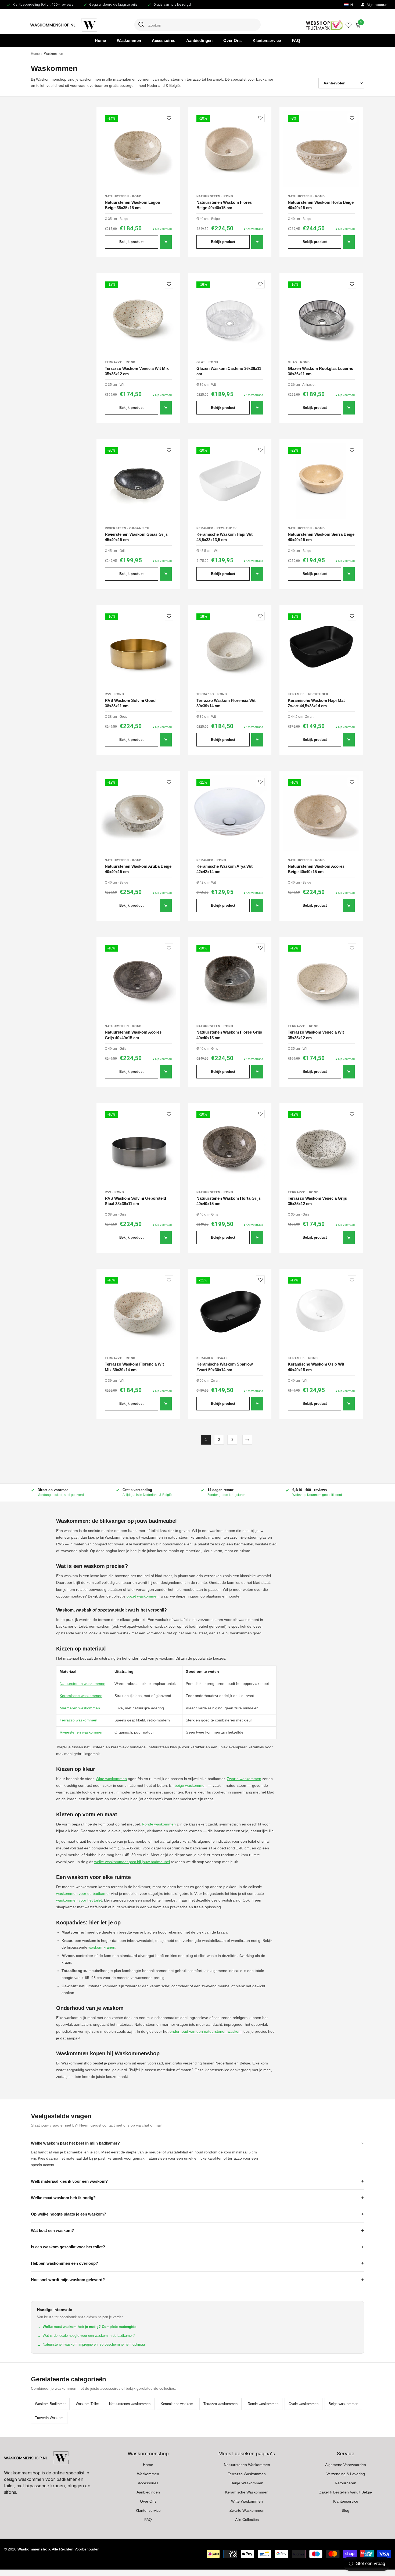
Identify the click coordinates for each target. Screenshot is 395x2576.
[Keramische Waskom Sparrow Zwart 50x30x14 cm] (230, 1311)
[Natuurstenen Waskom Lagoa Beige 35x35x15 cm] (138, 149)
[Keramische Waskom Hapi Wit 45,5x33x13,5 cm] (230, 481)
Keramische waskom (177, 2404)
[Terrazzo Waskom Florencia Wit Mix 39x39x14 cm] (138, 1311)
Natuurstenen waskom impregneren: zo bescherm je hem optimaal (91, 2345)
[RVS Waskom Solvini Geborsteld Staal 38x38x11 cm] (138, 1145)
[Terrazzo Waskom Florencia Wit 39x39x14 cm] (230, 647)
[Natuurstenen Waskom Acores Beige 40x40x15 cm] (321, 813)
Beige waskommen (343, 2404)
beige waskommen (191, 1785)
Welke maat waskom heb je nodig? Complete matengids (87, 2327)
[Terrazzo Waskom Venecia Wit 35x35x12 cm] (321, 979)
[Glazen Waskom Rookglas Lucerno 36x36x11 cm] (321, 315)
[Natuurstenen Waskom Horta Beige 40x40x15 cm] (321, 149)
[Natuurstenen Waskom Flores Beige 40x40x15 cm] (230, 149)
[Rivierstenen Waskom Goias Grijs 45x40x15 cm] (138, 481)
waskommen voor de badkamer (83, 1893)
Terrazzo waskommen (78, 1720)
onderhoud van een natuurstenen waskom (206, 2031)
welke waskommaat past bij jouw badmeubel (132, 1862)
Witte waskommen (111, 1779)
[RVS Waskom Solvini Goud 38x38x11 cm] (138, 647)
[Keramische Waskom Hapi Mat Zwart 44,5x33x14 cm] (321, 647)
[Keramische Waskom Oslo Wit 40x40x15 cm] (321, 1311)
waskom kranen (102, 1947)
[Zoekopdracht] (198, 25)
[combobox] (202, 25)
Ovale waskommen (304, 2404)
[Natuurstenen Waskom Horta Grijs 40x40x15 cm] (230, 1145)
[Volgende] (247, 1440)
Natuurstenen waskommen (82, 1684)
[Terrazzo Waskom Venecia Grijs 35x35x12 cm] (321, 1145)
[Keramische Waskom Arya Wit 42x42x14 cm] (230, 813)
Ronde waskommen (159, 1824)
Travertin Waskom (49, 2418)
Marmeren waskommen (80, 1708)
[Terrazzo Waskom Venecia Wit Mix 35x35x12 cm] (138, 315)
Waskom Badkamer (50, 2404)
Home (35, 54)
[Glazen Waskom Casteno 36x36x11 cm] (230, 315)
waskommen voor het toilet (79, 1900)
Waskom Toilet (87, 2404)
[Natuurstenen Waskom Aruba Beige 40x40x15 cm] (138, 813)
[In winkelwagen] (166, 242)
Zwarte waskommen (244, 1779)
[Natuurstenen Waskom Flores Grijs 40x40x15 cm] (230, 979)
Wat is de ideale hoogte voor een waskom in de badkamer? (86, 2336)
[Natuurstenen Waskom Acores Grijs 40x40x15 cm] (138, 979)
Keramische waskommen (81, 1696)
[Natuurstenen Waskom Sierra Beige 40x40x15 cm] (321, 481)
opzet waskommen (143, 1596)
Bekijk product (131, 242)
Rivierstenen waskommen (82, 1732)
